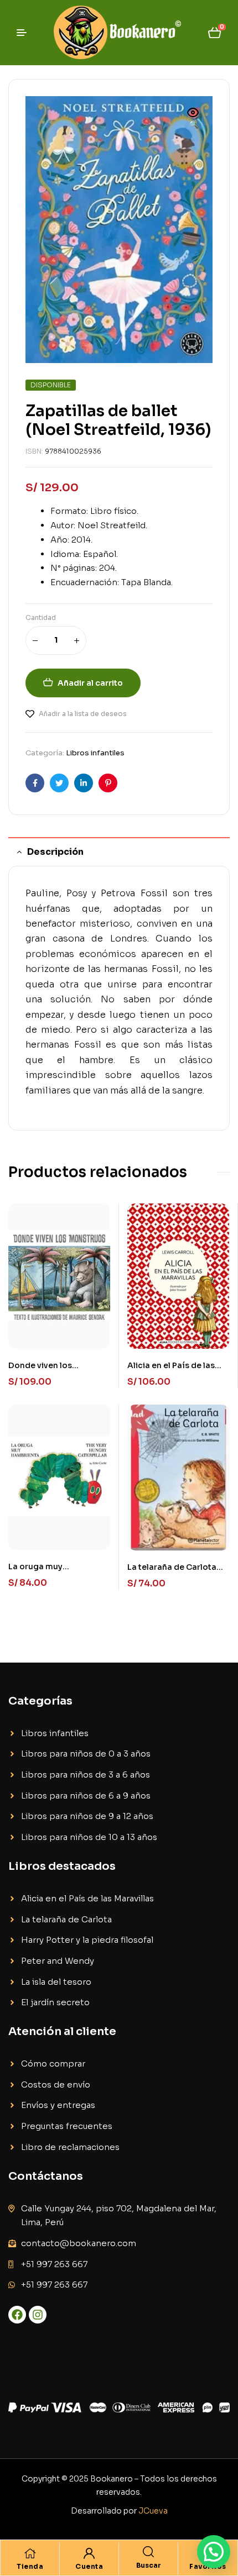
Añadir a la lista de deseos (83, 714)
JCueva (153, 2511)
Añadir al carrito (90, 683)
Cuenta (89, 2566)
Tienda (30, 2566)
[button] (193, 119)
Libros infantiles (95, 753)
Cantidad (41, 617)
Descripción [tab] (55, 852)
